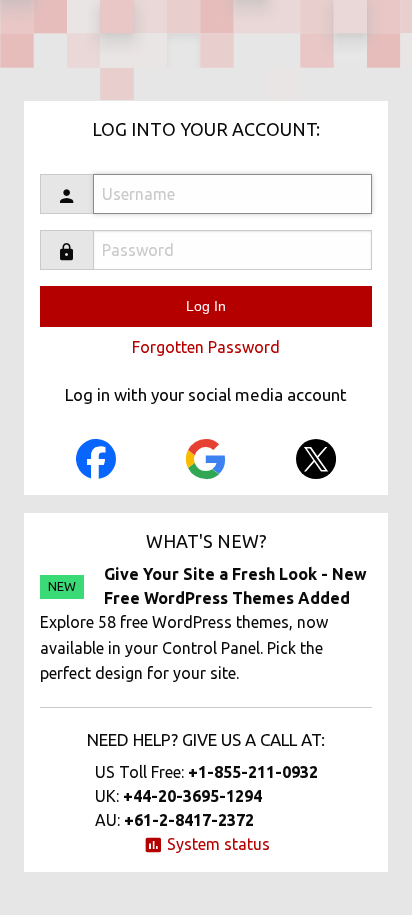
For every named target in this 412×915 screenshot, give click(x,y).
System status (216, 844)
